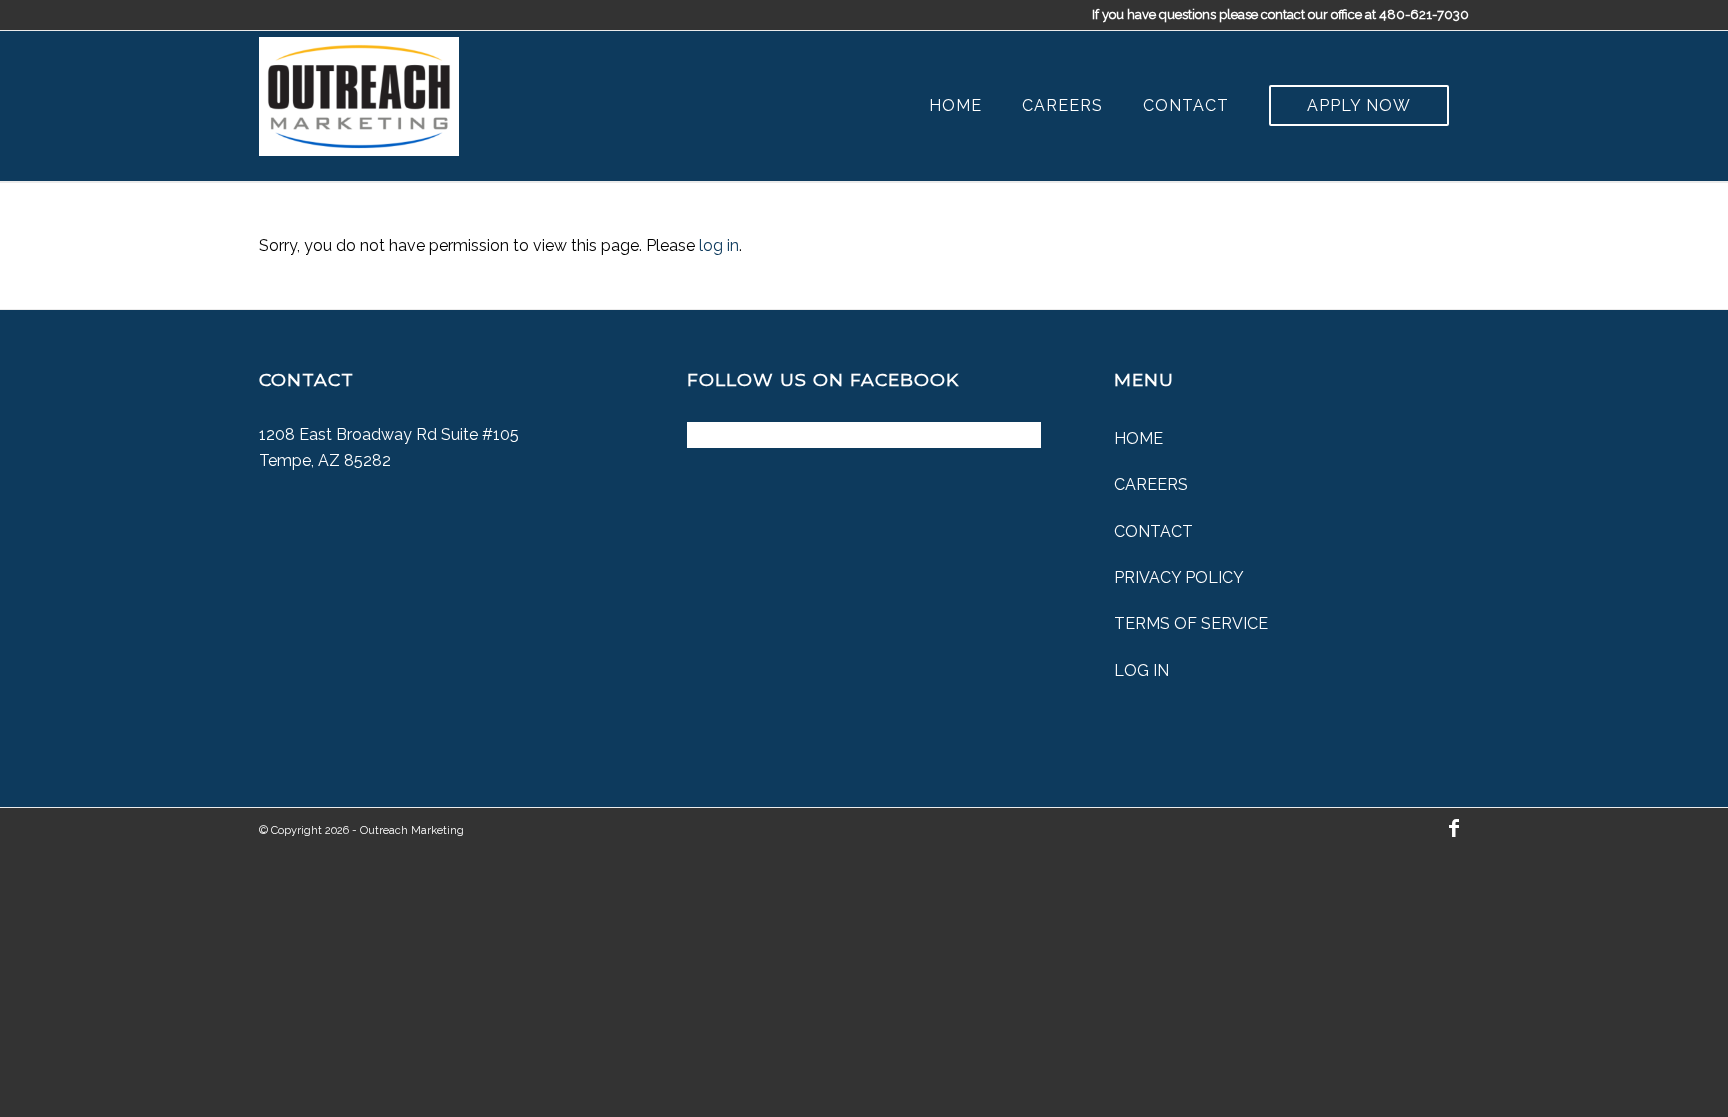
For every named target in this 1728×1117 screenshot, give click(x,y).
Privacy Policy (1179, 577)
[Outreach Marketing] (359, 92)
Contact (1153, 531)
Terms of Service (1191, 623)
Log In (1141, 670)
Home (1138, 438)
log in (719, 245)
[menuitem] (955, 106)
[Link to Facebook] (1454, 828)
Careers (1151, 484)
